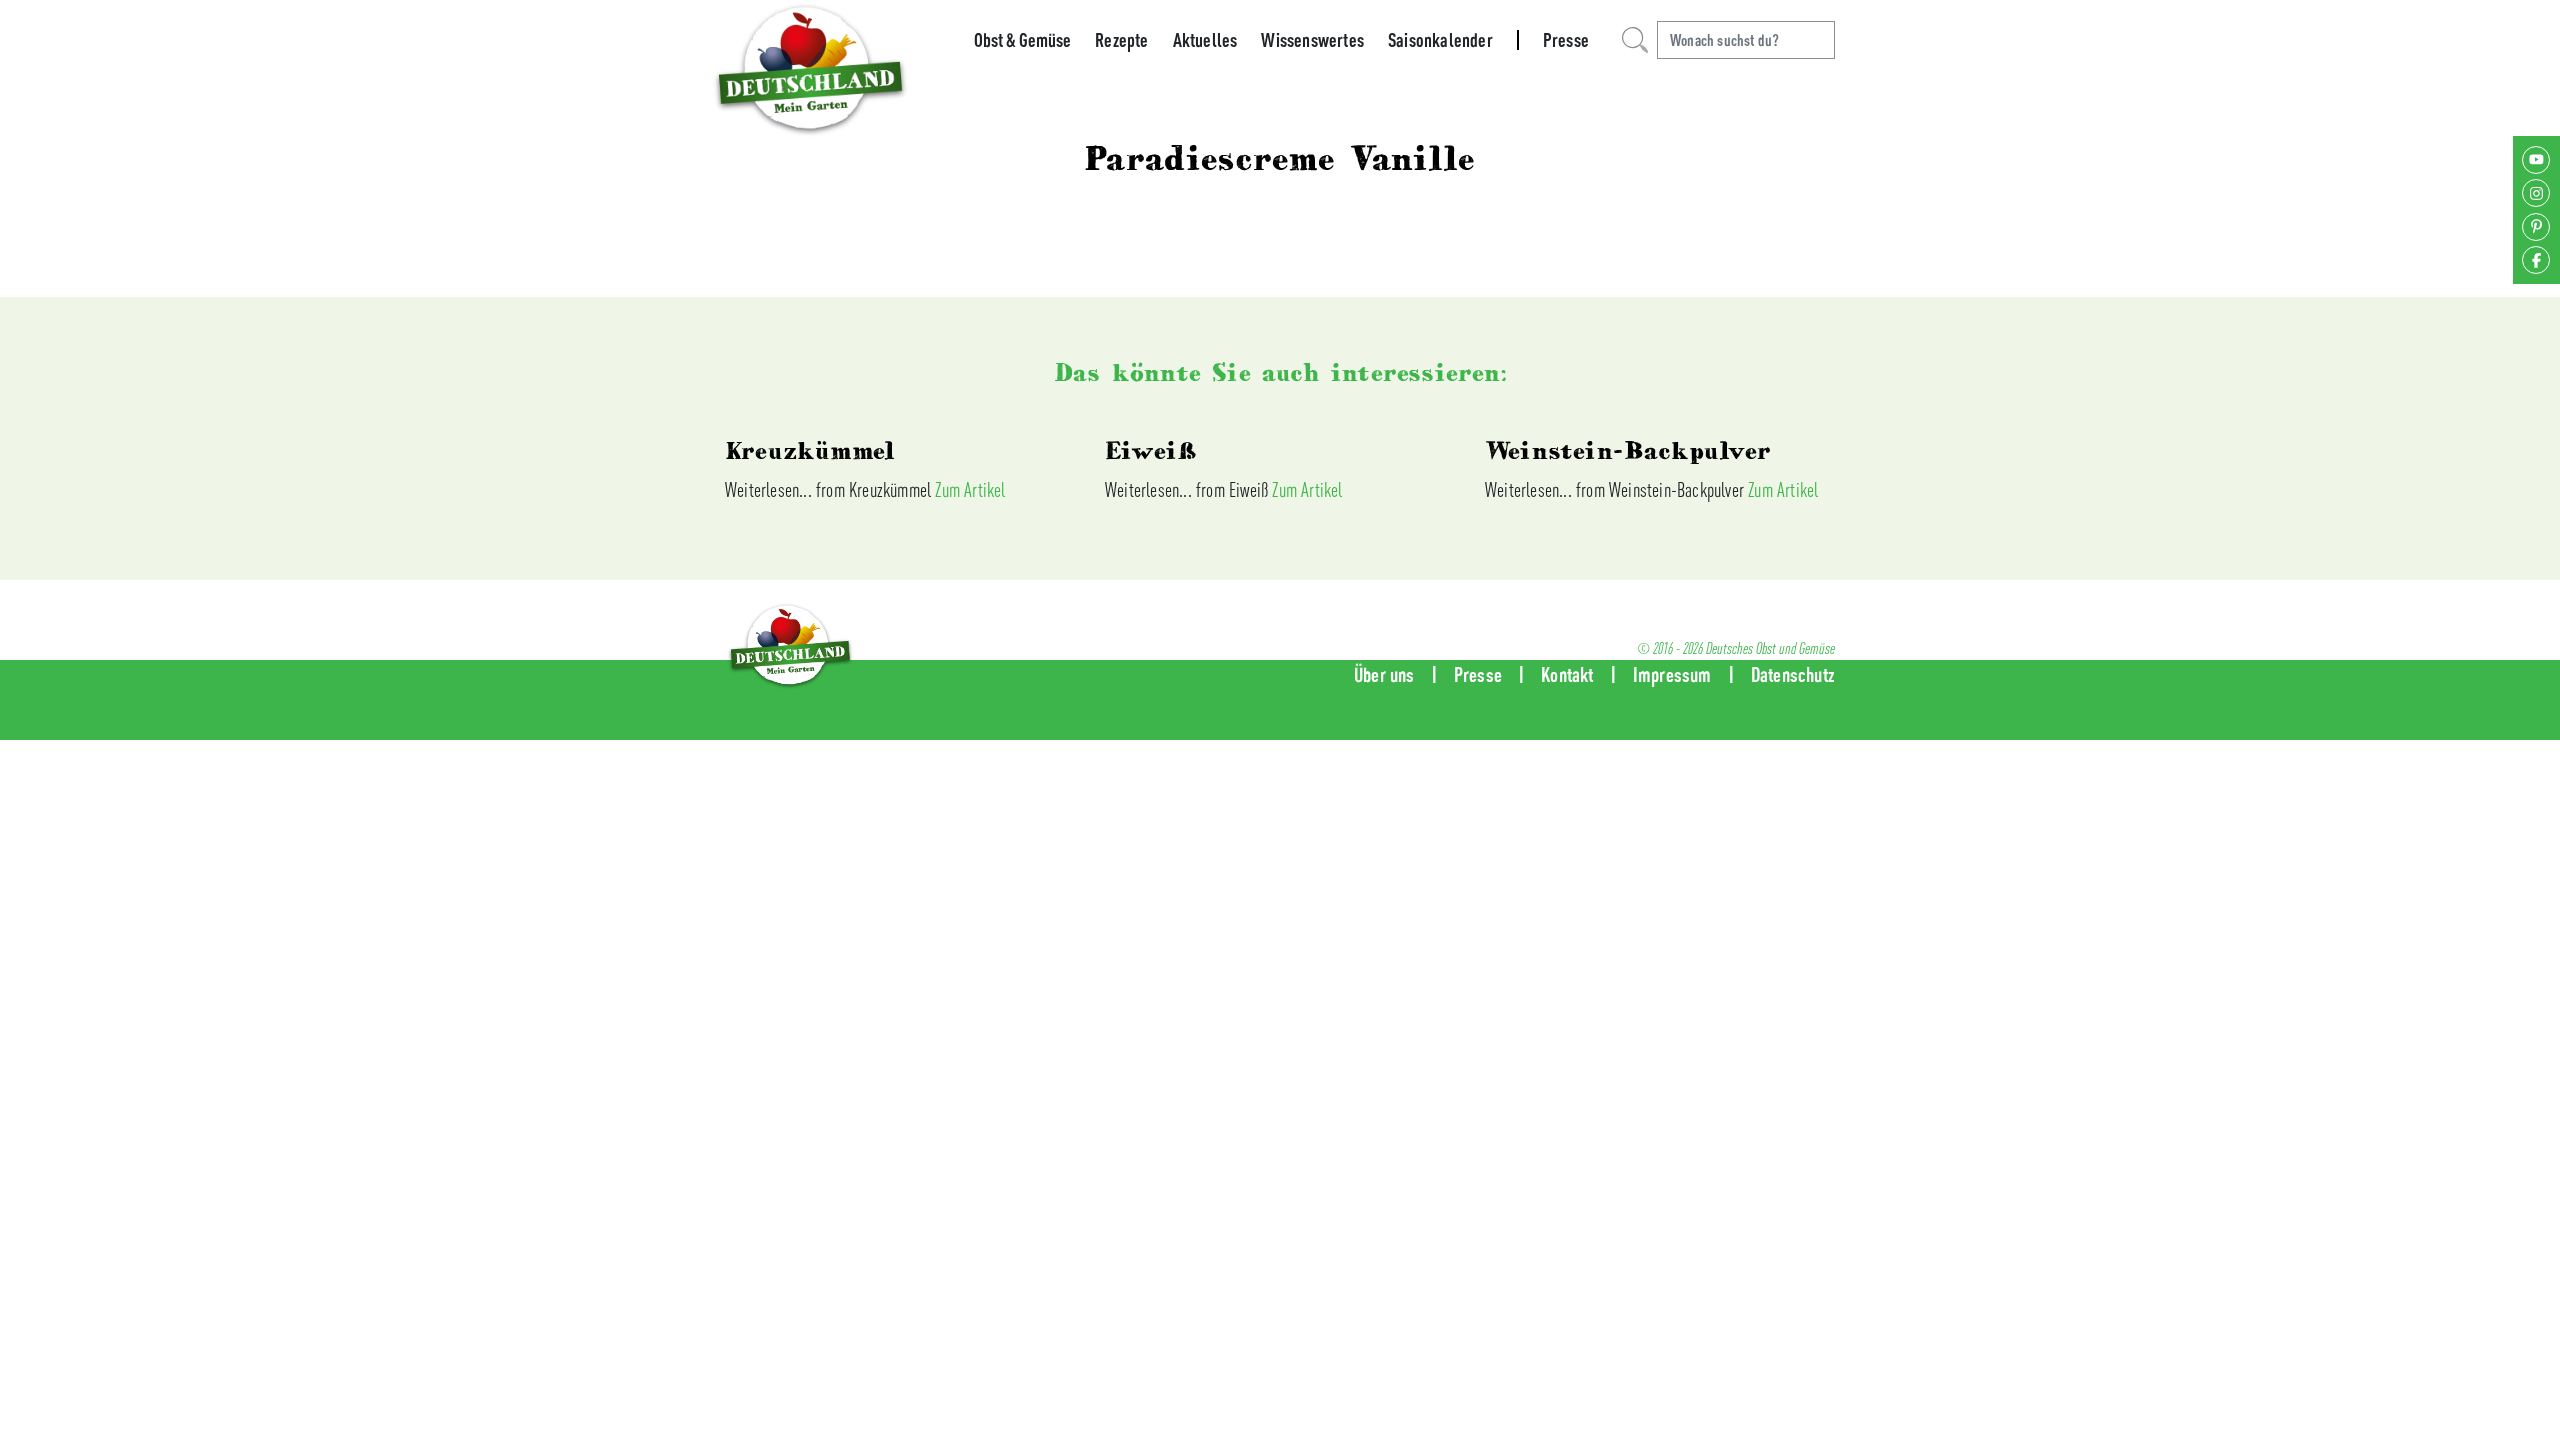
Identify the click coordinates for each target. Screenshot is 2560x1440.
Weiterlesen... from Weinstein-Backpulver (1616, 489)
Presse (1566, 40)
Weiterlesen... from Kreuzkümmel (830, 489)
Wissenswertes (1312, 40)
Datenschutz (1793, 674)
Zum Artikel (970, 489)
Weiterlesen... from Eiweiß (1188, 489)
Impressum (1672, 674)
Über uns (1384, 674)
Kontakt (1567, 674)
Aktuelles (1205, 40)
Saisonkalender (1440, 40)
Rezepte (1121, 40)
